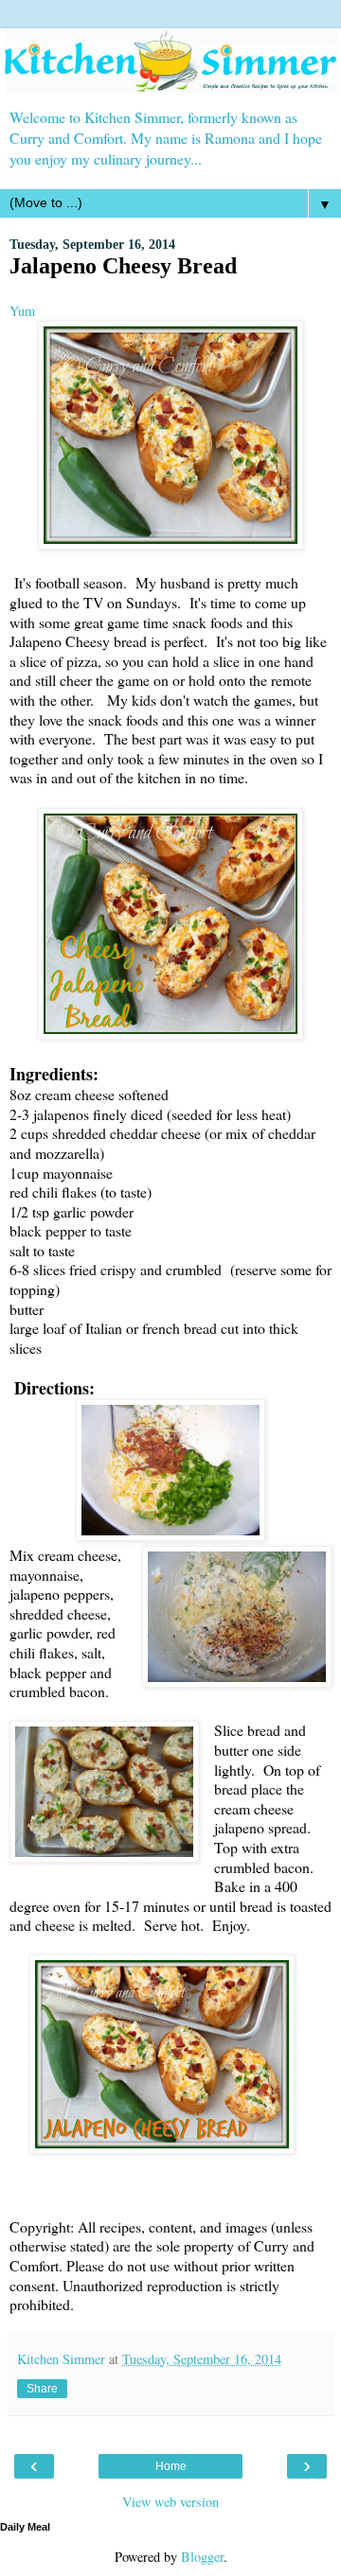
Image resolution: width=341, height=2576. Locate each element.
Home (171, 2466)
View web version (170, 2502)
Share (42, 2389)
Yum (22, 311)
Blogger (202, 2557)
